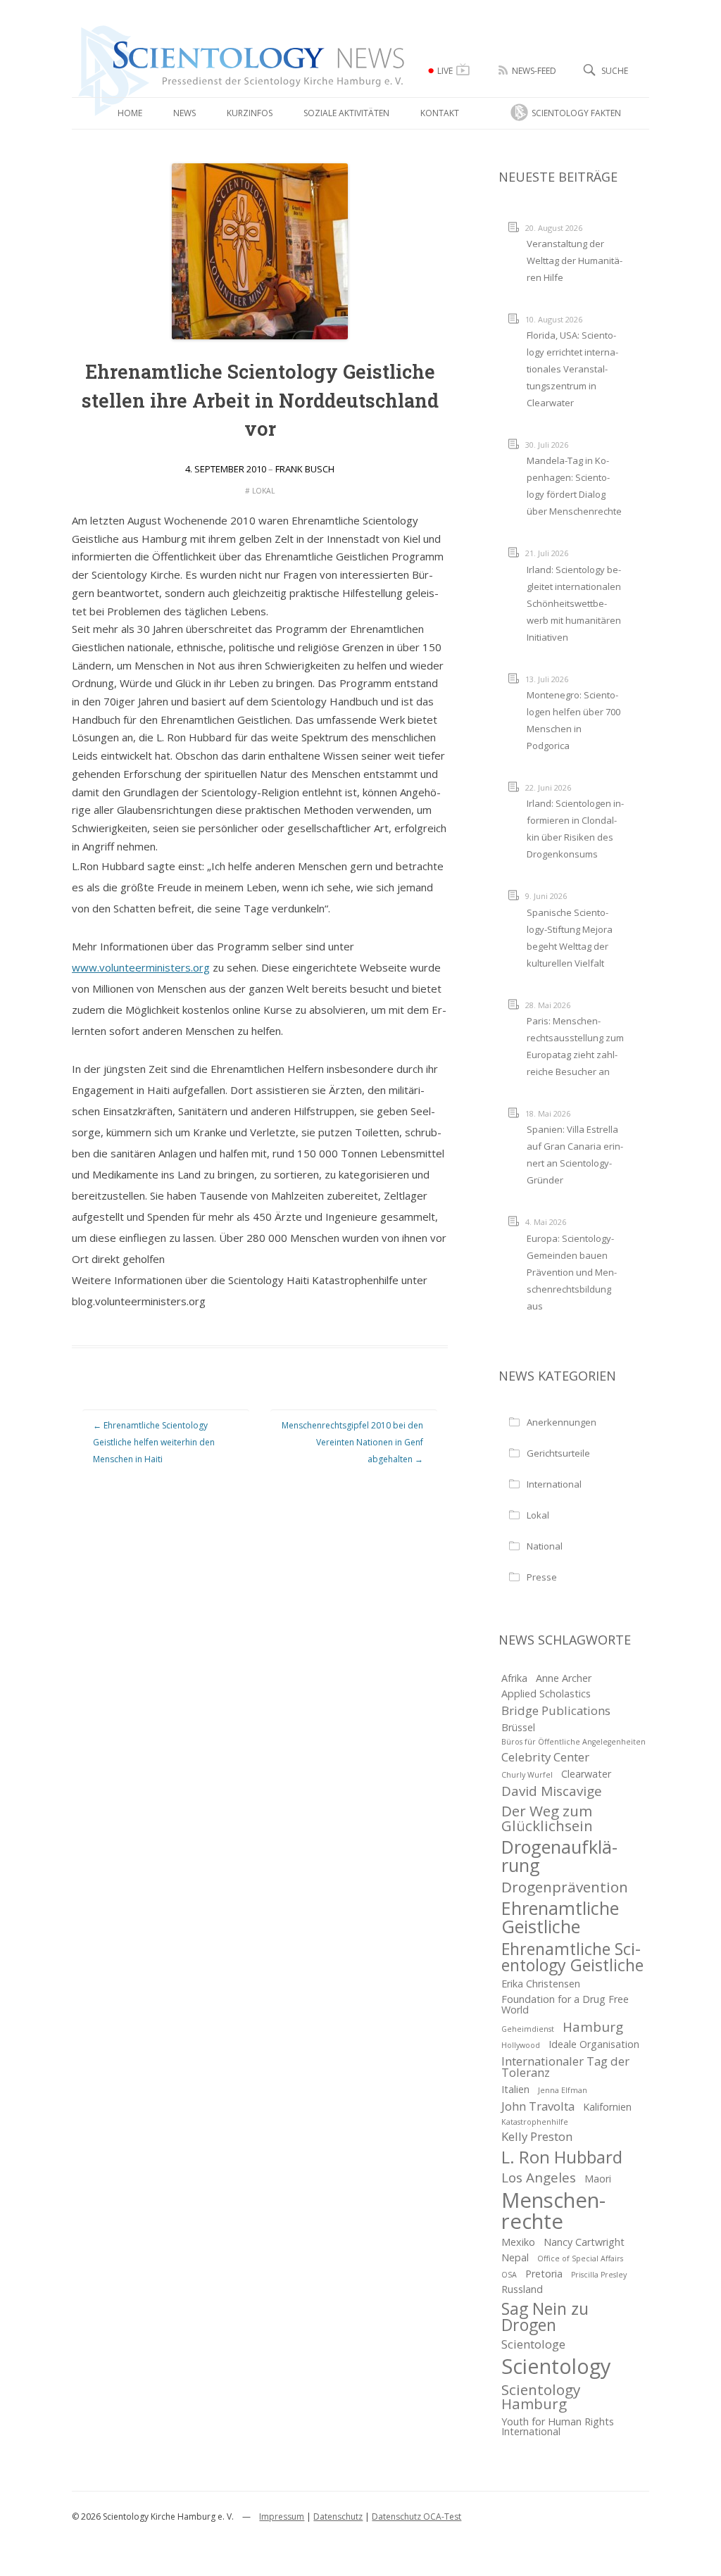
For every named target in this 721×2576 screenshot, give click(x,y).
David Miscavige (552, 1791)
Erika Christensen (541, 1984)
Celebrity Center (545, 1757)
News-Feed (534, 71)
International (554, 1484)
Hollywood (521, 2045)
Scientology (556, 2367)
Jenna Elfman (563, 2090)
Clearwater (586, 1774)
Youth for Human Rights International (558, 2426)
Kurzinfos (250, 113)
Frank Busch (305, 469)
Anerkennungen (562, 1422)
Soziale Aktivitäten (346, 113)
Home (130, 113)
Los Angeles (539, 2178)
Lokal (263, 491)
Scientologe (533, 2344)
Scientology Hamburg (541, 2397)
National (545, 1546)
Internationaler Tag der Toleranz (565, 2067)
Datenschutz (338, 2517)
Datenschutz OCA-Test (416, 2517)
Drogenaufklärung (559, 1856)
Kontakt (440, 113)
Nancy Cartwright (584, 2242)
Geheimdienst (528, 2029)
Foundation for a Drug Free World (565, 2004)
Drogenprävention (565, 1887)
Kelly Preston (537, 2136)
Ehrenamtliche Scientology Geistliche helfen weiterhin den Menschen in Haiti (154, 1442)
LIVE (445, 71)
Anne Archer (564, 1678)
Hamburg (593, 2027)
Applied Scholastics (546, 1694)
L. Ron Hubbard (562, 2157)
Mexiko (518, 2242)
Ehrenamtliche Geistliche (560, 1917)
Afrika (514, 1678)
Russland (522, 2289)
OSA (509, 2275)
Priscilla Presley (599, 2275)
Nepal (515, 2257)
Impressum (282, 2517)
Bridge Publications (556, 1710)
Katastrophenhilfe (535, 2122)
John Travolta (538, 2106)
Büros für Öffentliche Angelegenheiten (573, 1742)
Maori (598, 2179)
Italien (515, 2089)
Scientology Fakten (576, 113)
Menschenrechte (553, 2211)
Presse (542, 1577)
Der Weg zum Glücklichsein (547, 1818)
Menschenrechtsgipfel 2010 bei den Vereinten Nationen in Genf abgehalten (352, 1442)
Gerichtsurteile (558, 1453)
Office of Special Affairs (580, 2258)
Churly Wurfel (527, 1775)
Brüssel (518, 1727)
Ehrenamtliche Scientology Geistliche (572, 1957)
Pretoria (544, 2274)
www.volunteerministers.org (141, 967)
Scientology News (156, 31)
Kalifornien (607, 2107)
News (184, 113)
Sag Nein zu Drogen (545, 2317)
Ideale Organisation (594, 2044)
